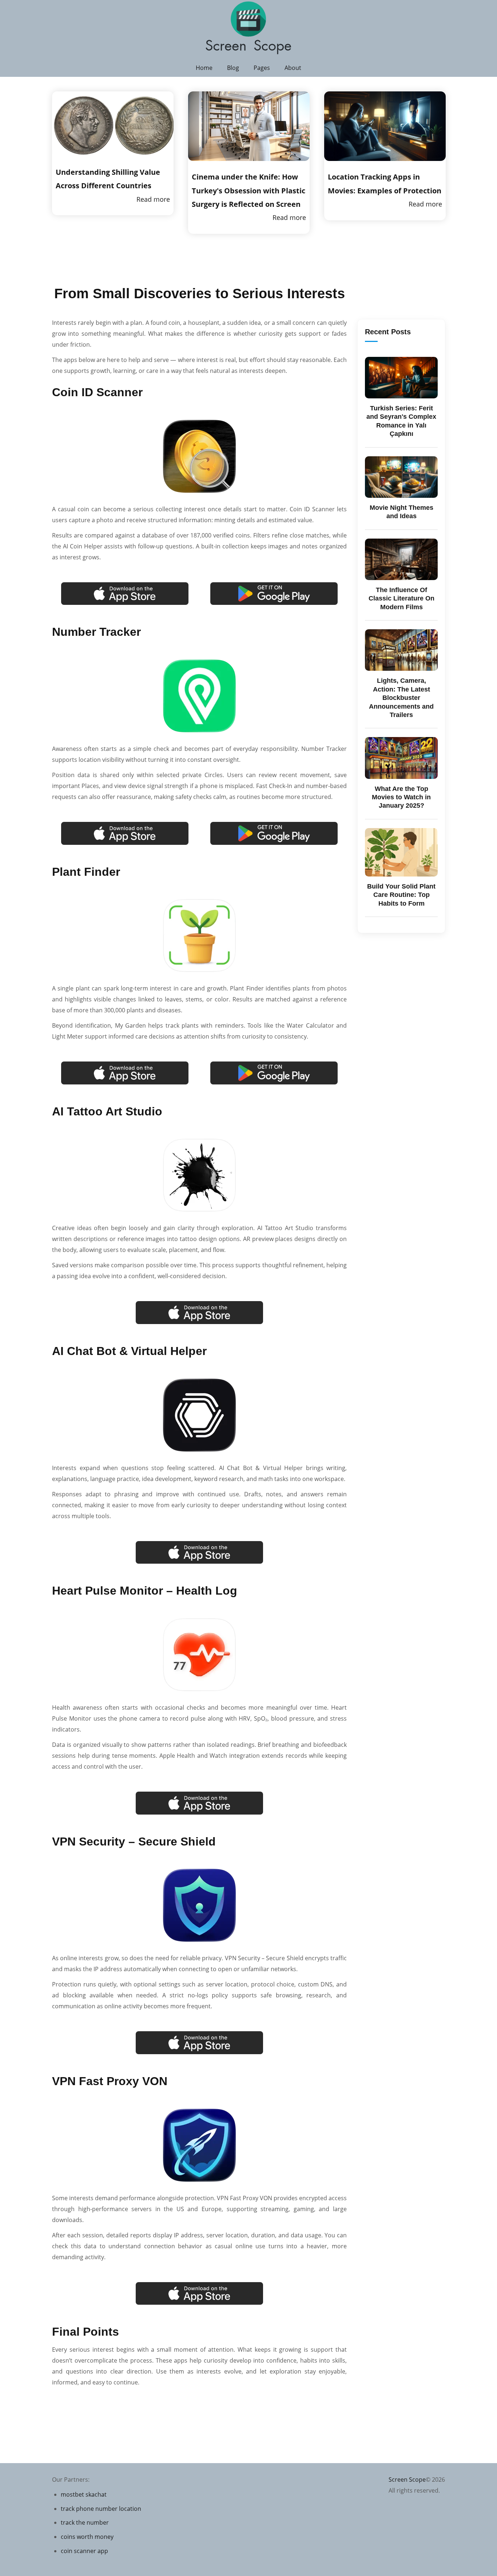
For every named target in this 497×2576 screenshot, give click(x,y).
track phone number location (101, 2509)
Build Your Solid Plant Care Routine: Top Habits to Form (401, 895)
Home (204, 68)
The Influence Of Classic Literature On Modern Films (401, 598)
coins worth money (87, 2537)
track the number (85, 2522)
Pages (262, 68)
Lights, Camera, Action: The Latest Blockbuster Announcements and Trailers (401, 698)
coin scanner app (84, 2551)
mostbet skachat (84, 2494)
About (293, 68)
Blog (233, 68)
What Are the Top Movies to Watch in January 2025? (401, 797)
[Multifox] (249, 29)
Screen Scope (407, 2480)
